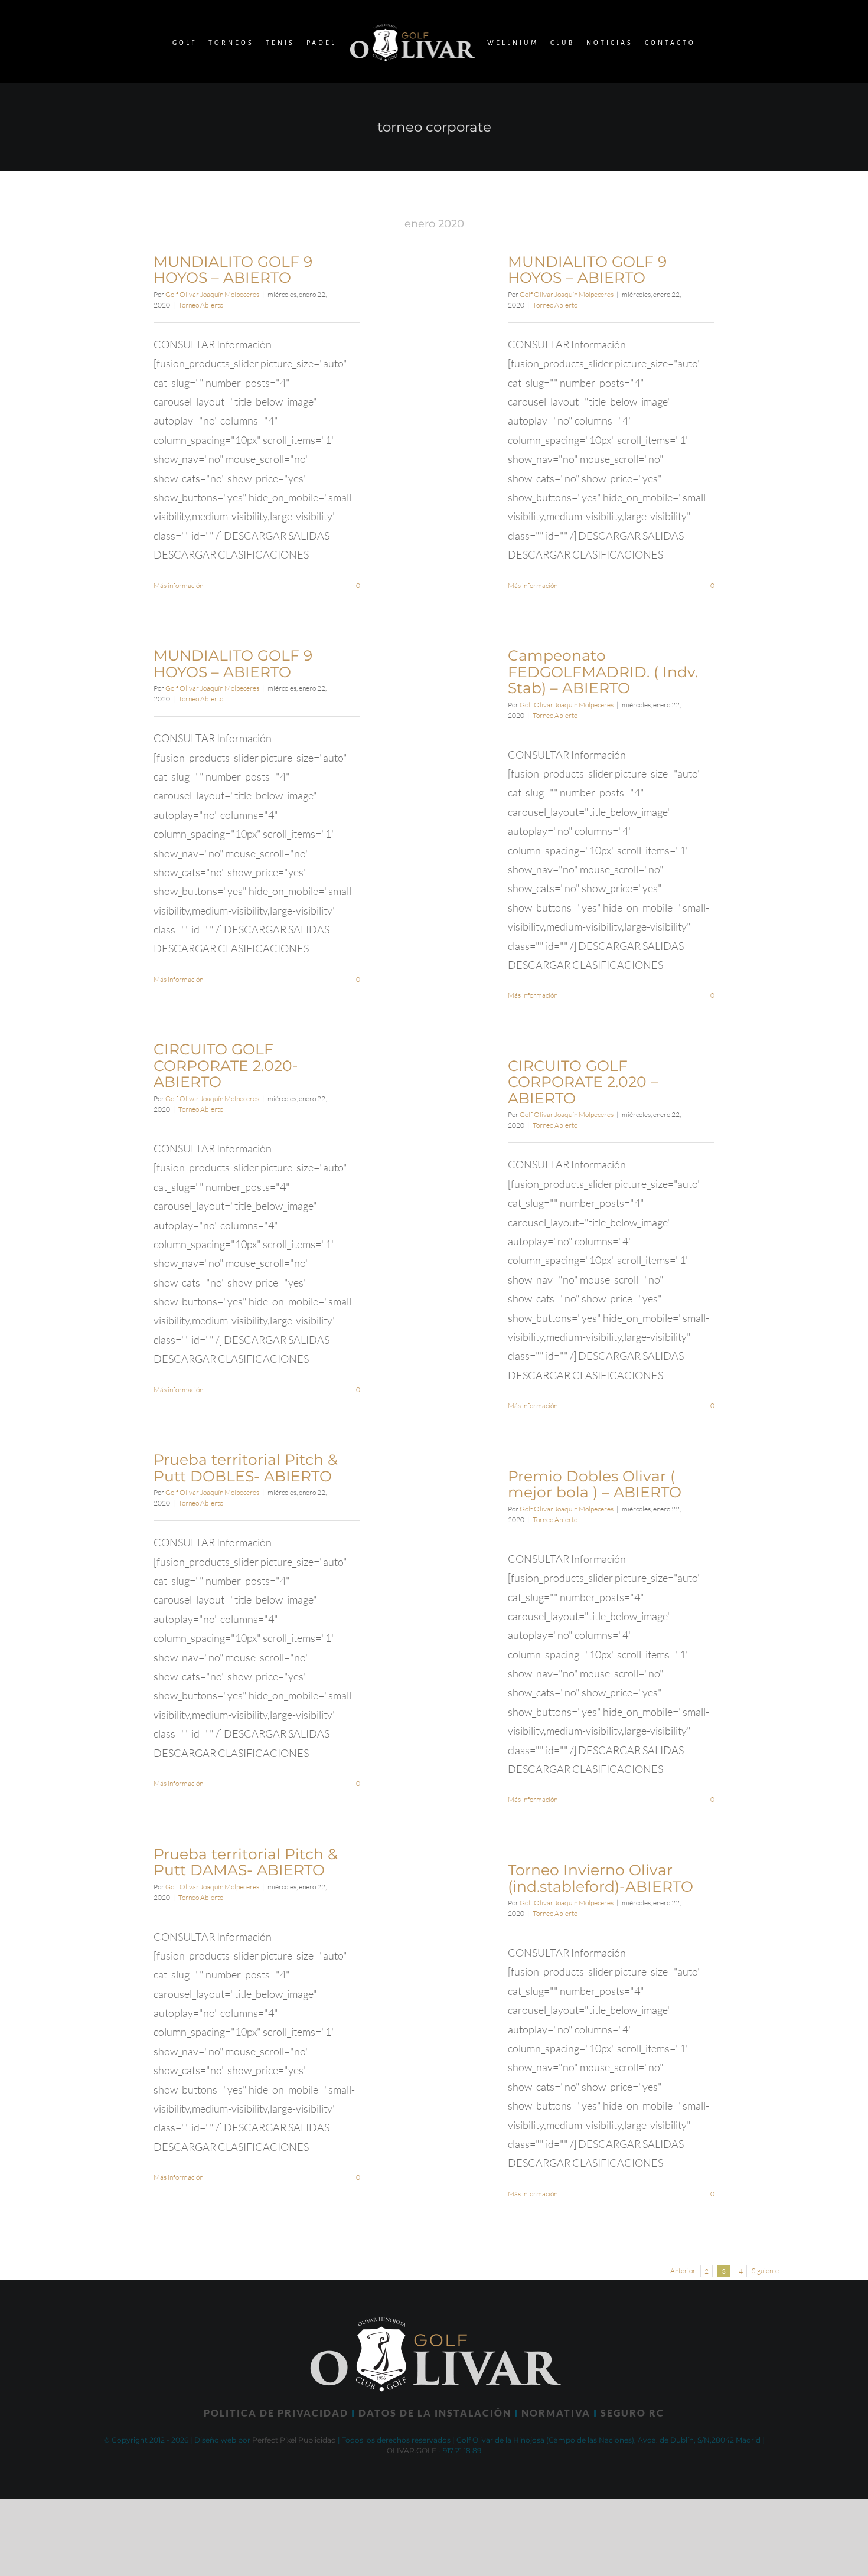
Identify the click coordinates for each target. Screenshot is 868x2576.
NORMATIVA (556, 2413)
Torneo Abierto (201, 305)
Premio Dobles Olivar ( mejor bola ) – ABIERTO (595, 1484)
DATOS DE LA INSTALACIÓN (435, 2413)
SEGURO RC (632, 2413)
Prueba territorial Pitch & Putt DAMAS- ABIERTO (246, 1862)
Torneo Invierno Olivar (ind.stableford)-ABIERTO (601, 1878)
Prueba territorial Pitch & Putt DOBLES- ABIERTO (246, 1468)
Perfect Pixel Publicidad (294, 2440)
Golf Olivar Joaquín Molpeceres (212, 294)
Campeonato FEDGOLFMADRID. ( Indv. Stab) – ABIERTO (603, 672)
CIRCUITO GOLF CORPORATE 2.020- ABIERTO (226, 1065)
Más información (178, 585)
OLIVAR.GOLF (412, 2451)
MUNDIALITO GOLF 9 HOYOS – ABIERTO (233, 270)
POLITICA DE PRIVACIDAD (276, 2413)
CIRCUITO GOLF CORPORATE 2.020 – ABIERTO (583, 1082)
